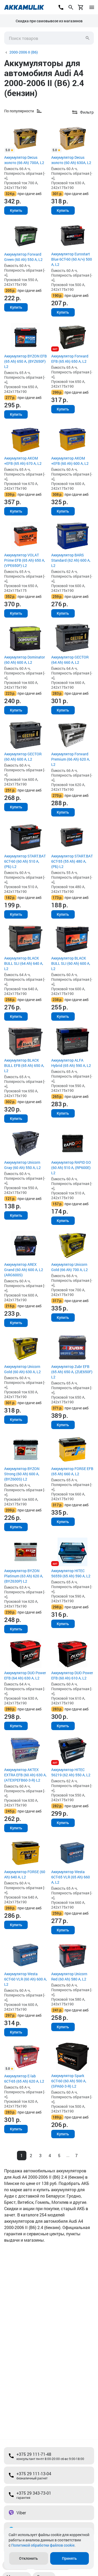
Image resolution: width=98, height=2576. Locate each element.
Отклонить (28, 2558)
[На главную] (24, 7)
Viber (21, 2513)
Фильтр (87, 112)
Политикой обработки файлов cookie (43, 2545)
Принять (69, 2558)
